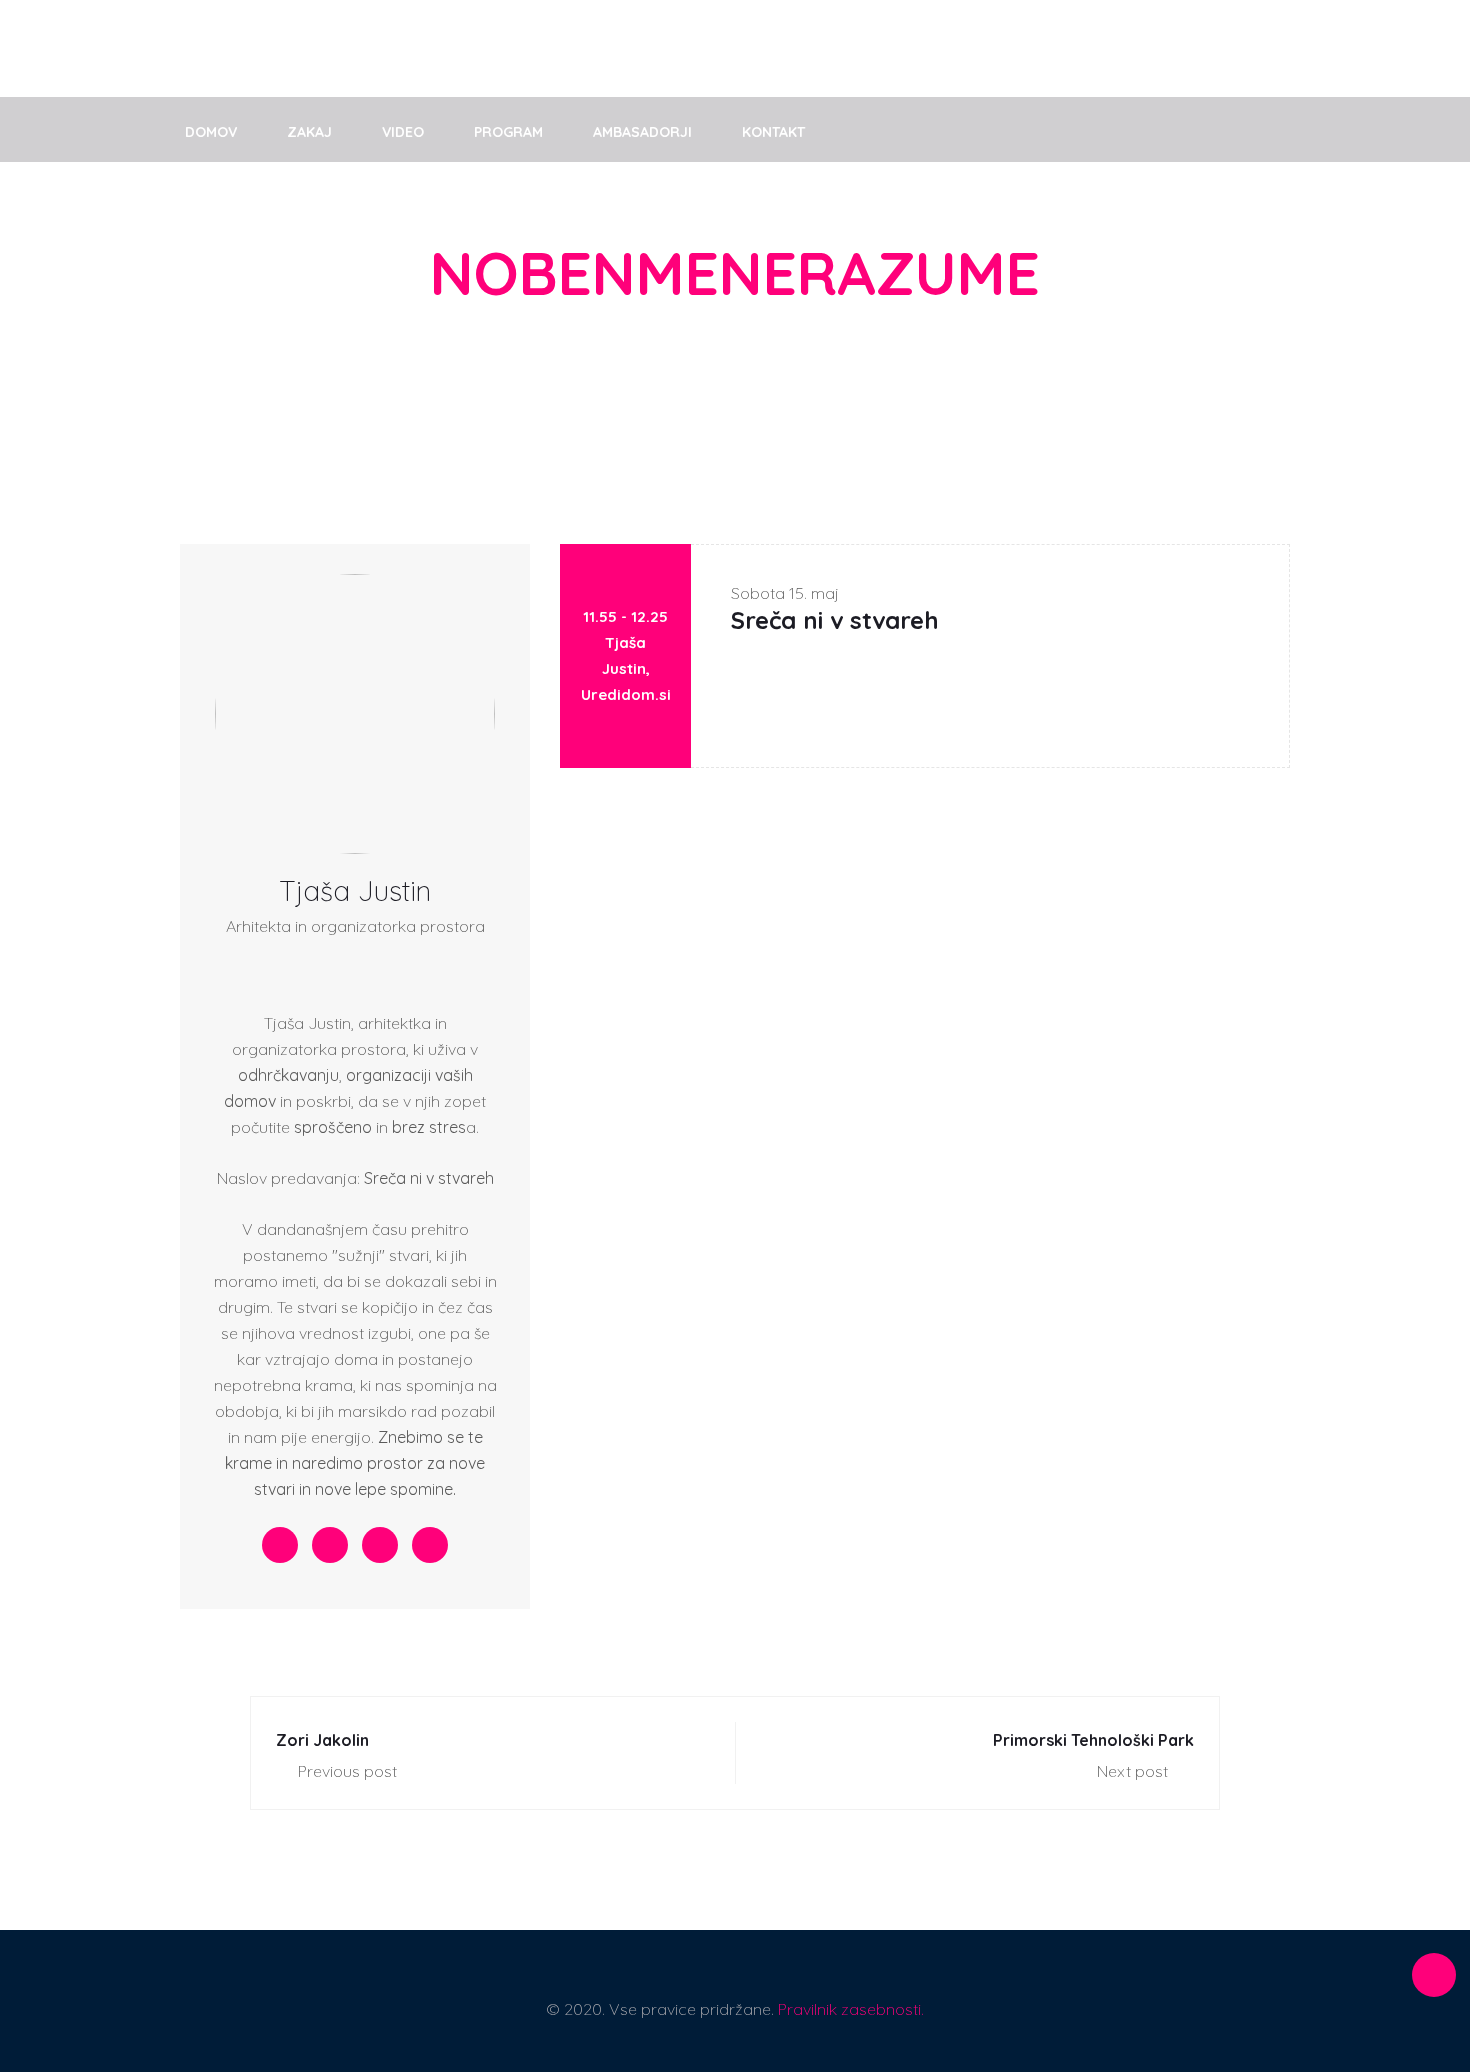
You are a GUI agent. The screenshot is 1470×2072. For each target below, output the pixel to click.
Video (403, 132)
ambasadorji (642, 132)
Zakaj (309, 132)
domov (211, 132)
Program (508, 132)
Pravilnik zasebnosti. (851, 2009)
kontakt (773, 132)
